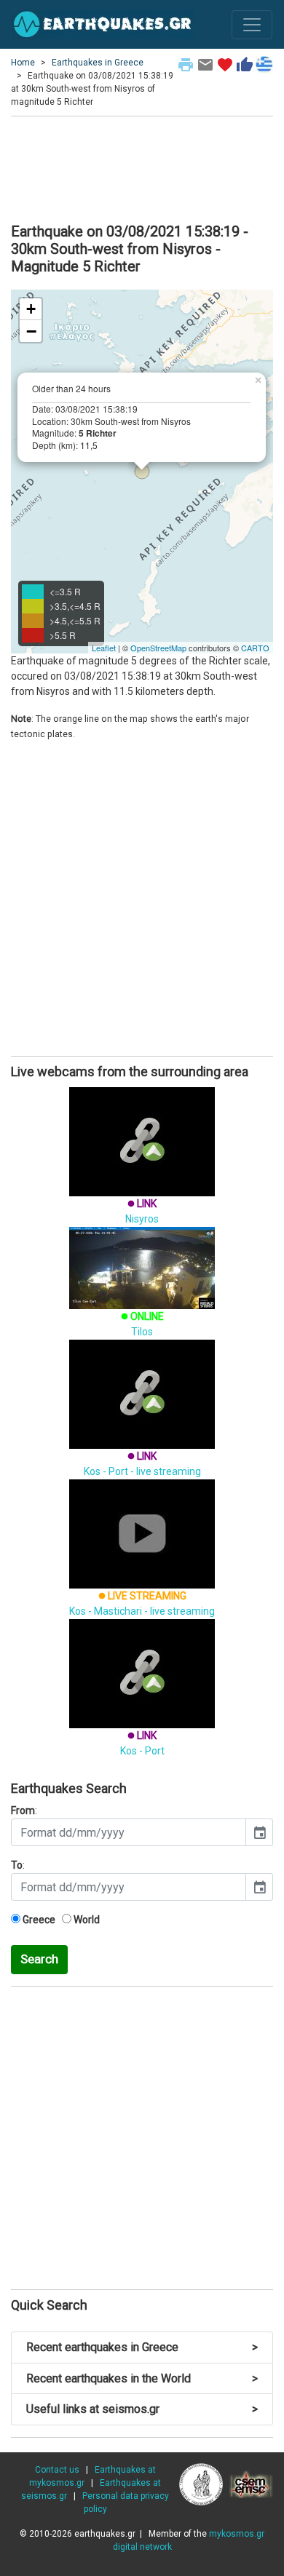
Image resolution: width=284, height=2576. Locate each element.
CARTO (255, 648)
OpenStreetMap (158, 648)
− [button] (31, 331)
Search (39, 1959)
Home (23, 63)
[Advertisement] (142, 167)
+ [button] (31, 309)
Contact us (57, 2470)
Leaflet (104, 648)
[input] (129, 1832)
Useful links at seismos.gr (142, 2409)
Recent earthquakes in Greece (142, 2347)
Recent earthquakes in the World (142, 2378)
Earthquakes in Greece (98, 63)
